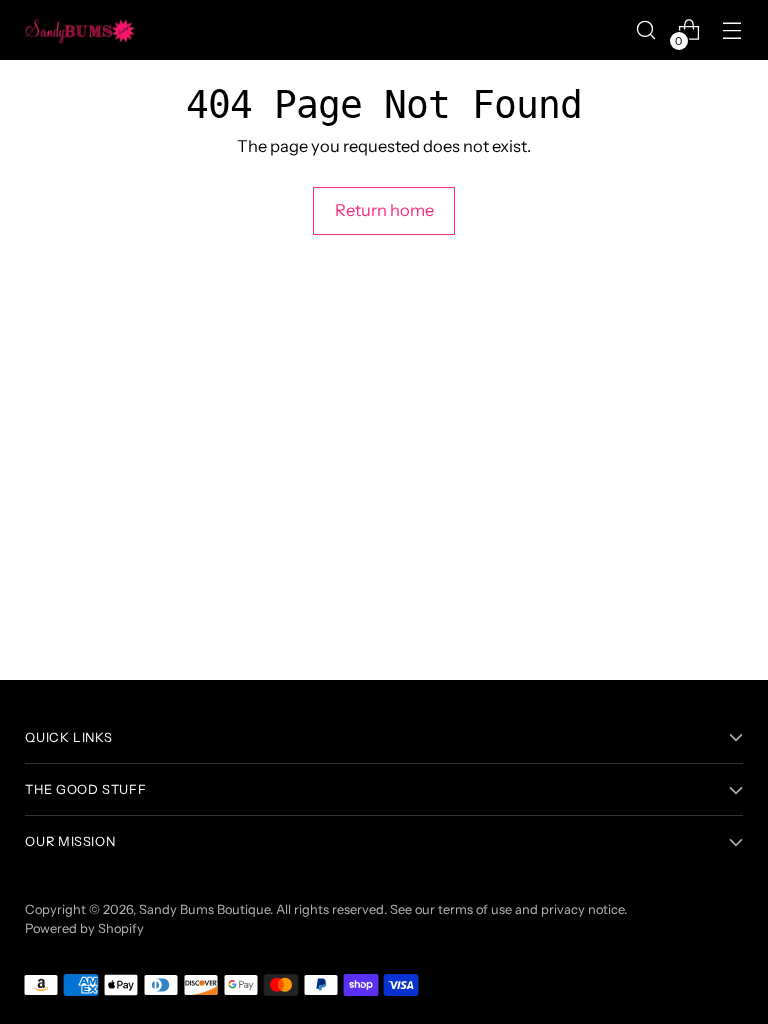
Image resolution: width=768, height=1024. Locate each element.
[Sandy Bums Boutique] (80, 30)
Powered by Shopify (84, 928)
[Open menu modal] (732, 30)
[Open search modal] (646, 30)
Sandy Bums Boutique (204, 909)
